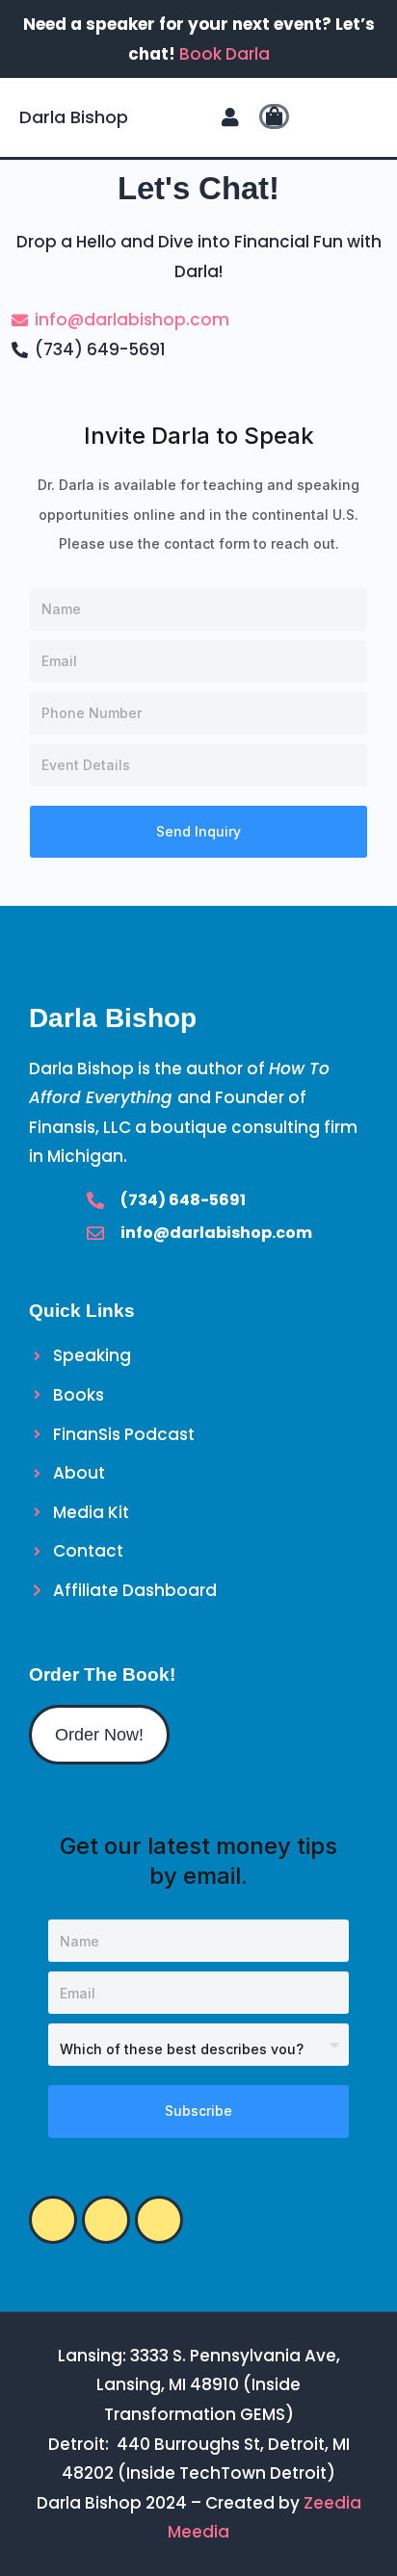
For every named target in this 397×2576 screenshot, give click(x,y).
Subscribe (198, 2111)
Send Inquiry (198, 831)
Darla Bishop (74, 117)
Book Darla (225, 54)
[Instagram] (53, 2220)
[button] (326, 117)
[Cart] (274, 116)
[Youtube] (159, 2220)
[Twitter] (106, 2220)
